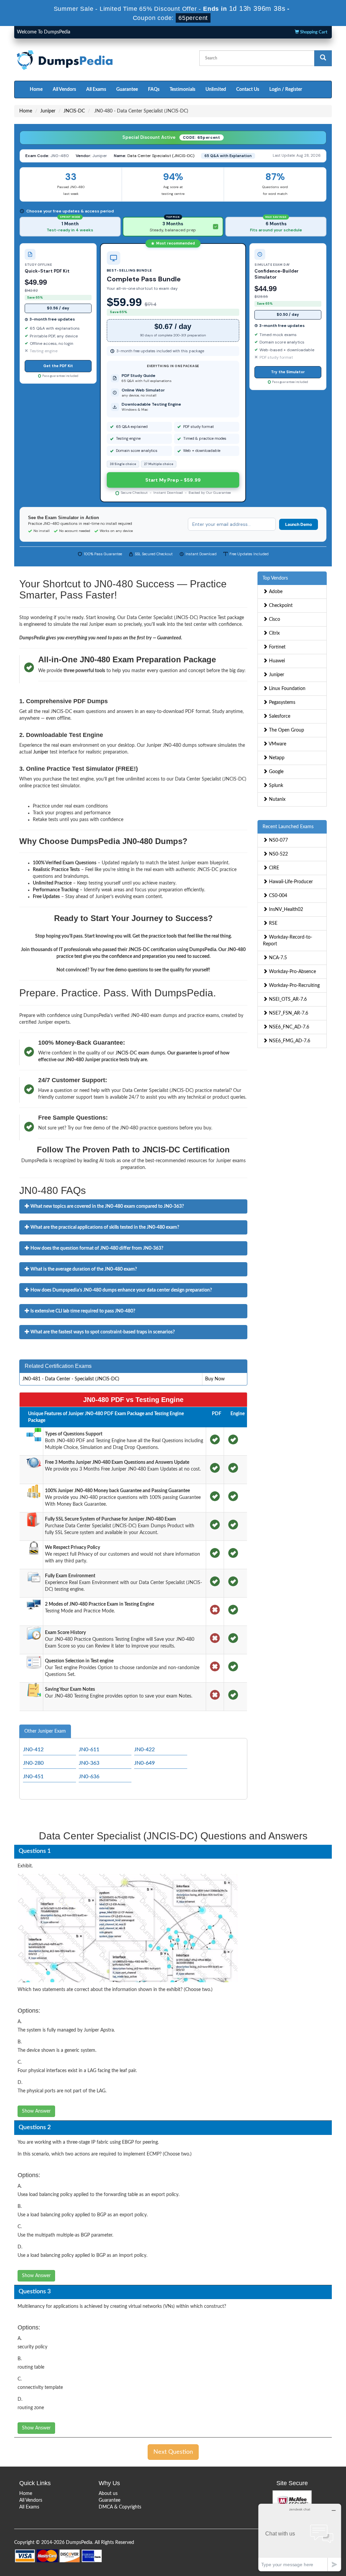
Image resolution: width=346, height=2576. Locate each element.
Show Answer (36, 2111)
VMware (277, 744)
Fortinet (277, 647)
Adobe (275, 592)
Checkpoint (280, 606)
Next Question (173, 2452)
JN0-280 (33, 1763)
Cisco (274, 619)
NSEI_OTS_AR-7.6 (287, 999)
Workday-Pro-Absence (292, 972)
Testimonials (182, 90)
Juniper (48, 111)
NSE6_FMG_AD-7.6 (289, 1041)
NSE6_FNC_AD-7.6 (288, 1027)
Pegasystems (281, 703)
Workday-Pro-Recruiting (294, 986)
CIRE (273, 868)
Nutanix (277, 799)
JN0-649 (144, 1763)
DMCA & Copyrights (120, 2507)
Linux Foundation (287, 689)
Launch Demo (299, 524)
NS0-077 (278, 840)
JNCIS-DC (74, 111)
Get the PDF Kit (58, 366)
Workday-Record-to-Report (288, 941)
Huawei (276, 661)
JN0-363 (89, 1763)
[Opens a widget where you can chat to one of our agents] (300, 2537)
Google (276, 772)
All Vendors (64, 90)
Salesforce (279, 716)
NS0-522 (278, 854)
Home (36, 90)
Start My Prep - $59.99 (173, 480)
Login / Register (286, 90)
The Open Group (286, 730)
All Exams (96, 90)
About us (108, 2494)
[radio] (70, 227)
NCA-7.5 (277, 958)
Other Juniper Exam (45, 1731)
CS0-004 (277, 896)
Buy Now (215, 1379)
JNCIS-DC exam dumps (140, 1053)
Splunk (275, 786)
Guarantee (127, 90)
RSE (273, 923)
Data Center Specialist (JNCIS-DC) (161, 156)
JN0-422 (144, 1750)
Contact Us (248, 90)
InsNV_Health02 (285, 910)
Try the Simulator (288, 372)
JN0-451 (33, 1777)
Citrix (274, 633)
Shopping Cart (313, 32)
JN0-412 (33, 1750)
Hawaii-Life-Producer (290, 882)
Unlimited (216, 90)
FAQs (154, 90)
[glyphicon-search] (323, 58)
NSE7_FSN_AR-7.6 (288, 1013)
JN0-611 (89, 1750)
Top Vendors (275, 578)
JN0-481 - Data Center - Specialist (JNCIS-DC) (71, 1379)
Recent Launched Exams (288, 827)
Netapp (276, 758)
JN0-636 (89, 1777)
